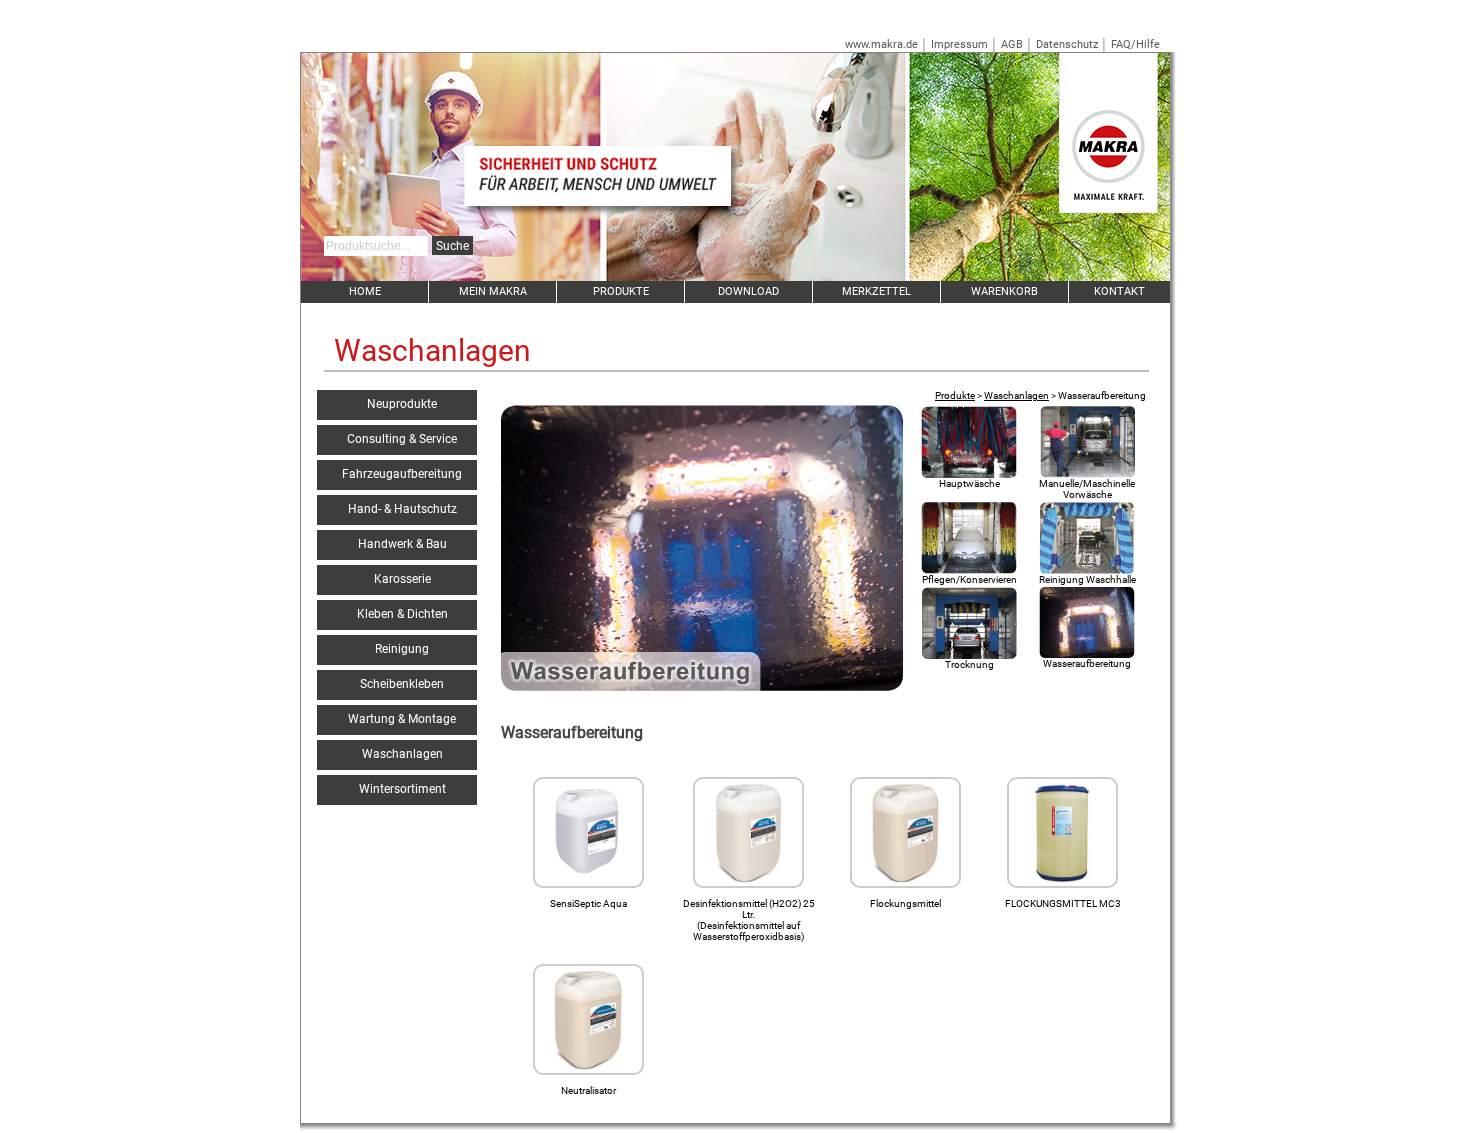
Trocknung (969, 664)
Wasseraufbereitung (1087, 663)
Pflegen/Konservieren (969, 579)
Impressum (959, 44)
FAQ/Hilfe (1135, 44)
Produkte (955, 395)
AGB (1012, 44)
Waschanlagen (1016, 395)
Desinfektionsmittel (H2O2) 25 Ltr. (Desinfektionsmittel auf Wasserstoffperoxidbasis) (749, 920)
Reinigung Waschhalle (1087, 579)
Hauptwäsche (969, 483)
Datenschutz (1067, 44)
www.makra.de (881, 44)
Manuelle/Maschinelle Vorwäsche (1087, 489)
